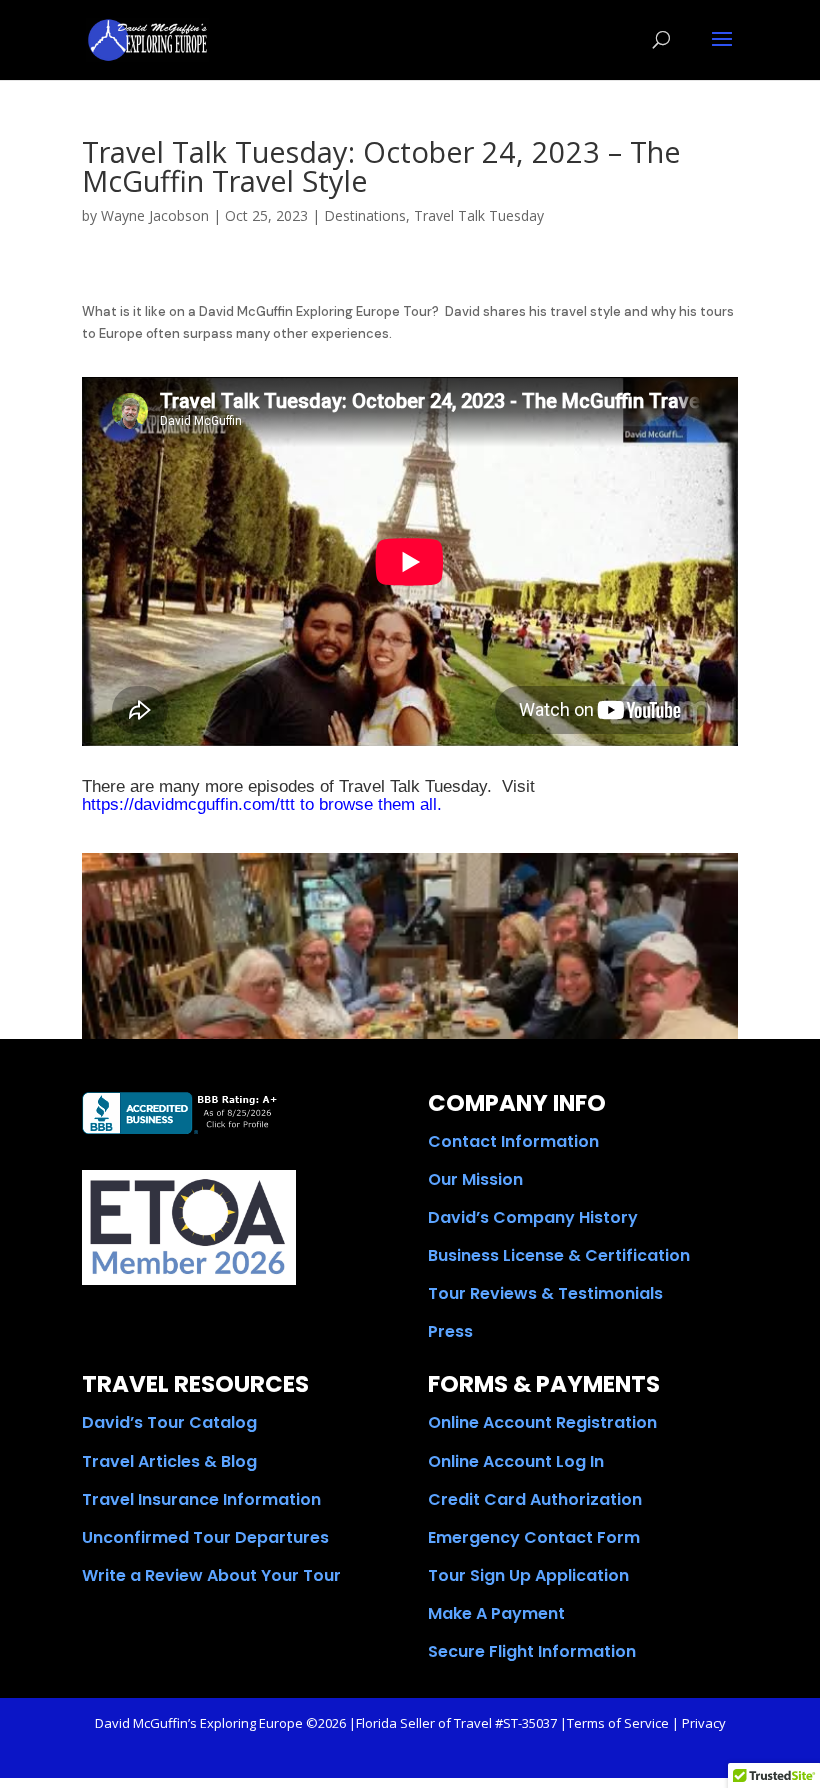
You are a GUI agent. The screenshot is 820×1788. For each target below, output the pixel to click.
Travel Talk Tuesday (479, 215)
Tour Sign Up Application (528, 1575)
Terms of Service (618, 1723)
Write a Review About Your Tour (211, 1575)
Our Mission (475, 1179)
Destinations (365, 215)
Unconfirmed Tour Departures (205, 1537)
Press (450, 1331)
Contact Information (513, 1141)
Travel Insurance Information (201, 1499)
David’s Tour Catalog (169, 1422)
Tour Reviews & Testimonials (545, 1293)
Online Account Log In (516, 1461)
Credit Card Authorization (535, 1499)
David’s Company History (533, 1217)
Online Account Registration (542, 1422)
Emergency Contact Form (534, 1537)
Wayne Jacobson (155, 215)
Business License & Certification (559, 1255)
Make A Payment (496, 1613)
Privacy (704, 1723)
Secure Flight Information (532, 1651)
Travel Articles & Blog (169, 1461)
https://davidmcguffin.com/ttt (188, 804)
